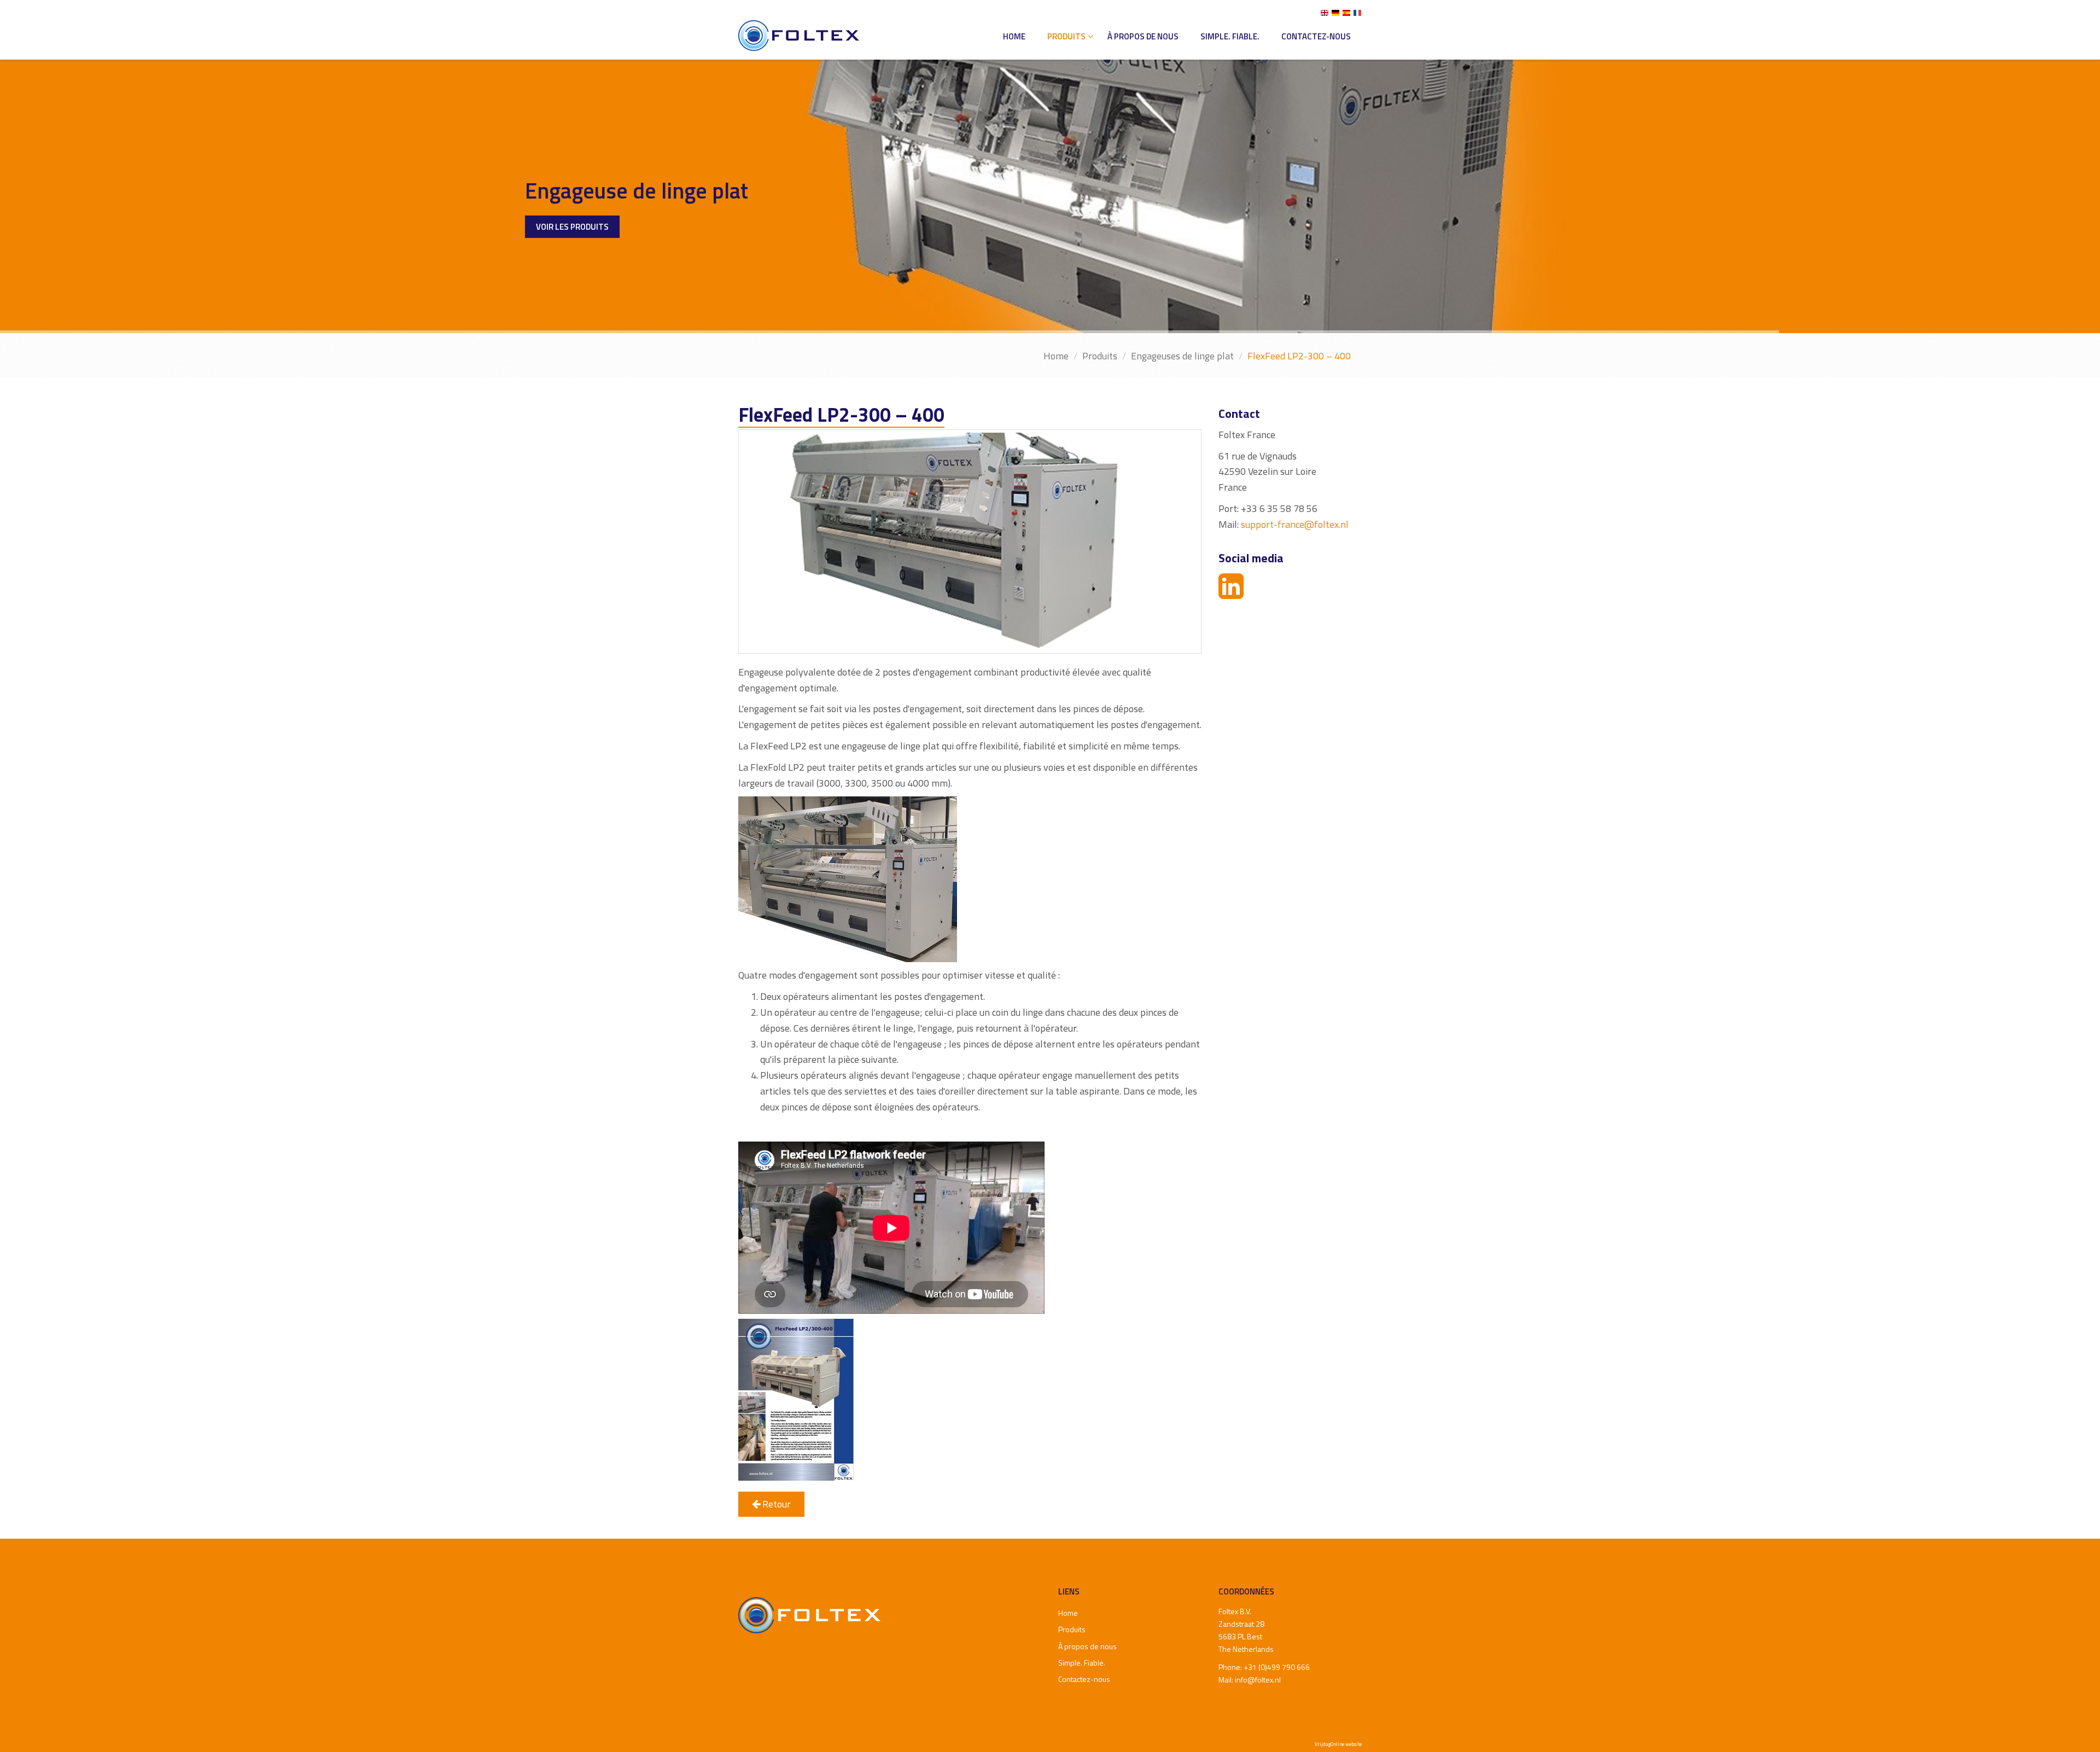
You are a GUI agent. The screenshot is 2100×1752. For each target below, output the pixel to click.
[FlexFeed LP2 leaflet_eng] (796, 1399)
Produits (1066, 36)
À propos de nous (1143, 36)
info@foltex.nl (1258, 1680)
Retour (775, 1504)
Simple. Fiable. (1230, 36)
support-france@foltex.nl (1295, 524)
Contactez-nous (1316, 36)
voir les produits (572, 199)
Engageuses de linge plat (1182, 356)
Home (1014, 36)
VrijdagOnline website (1338, 1744)
